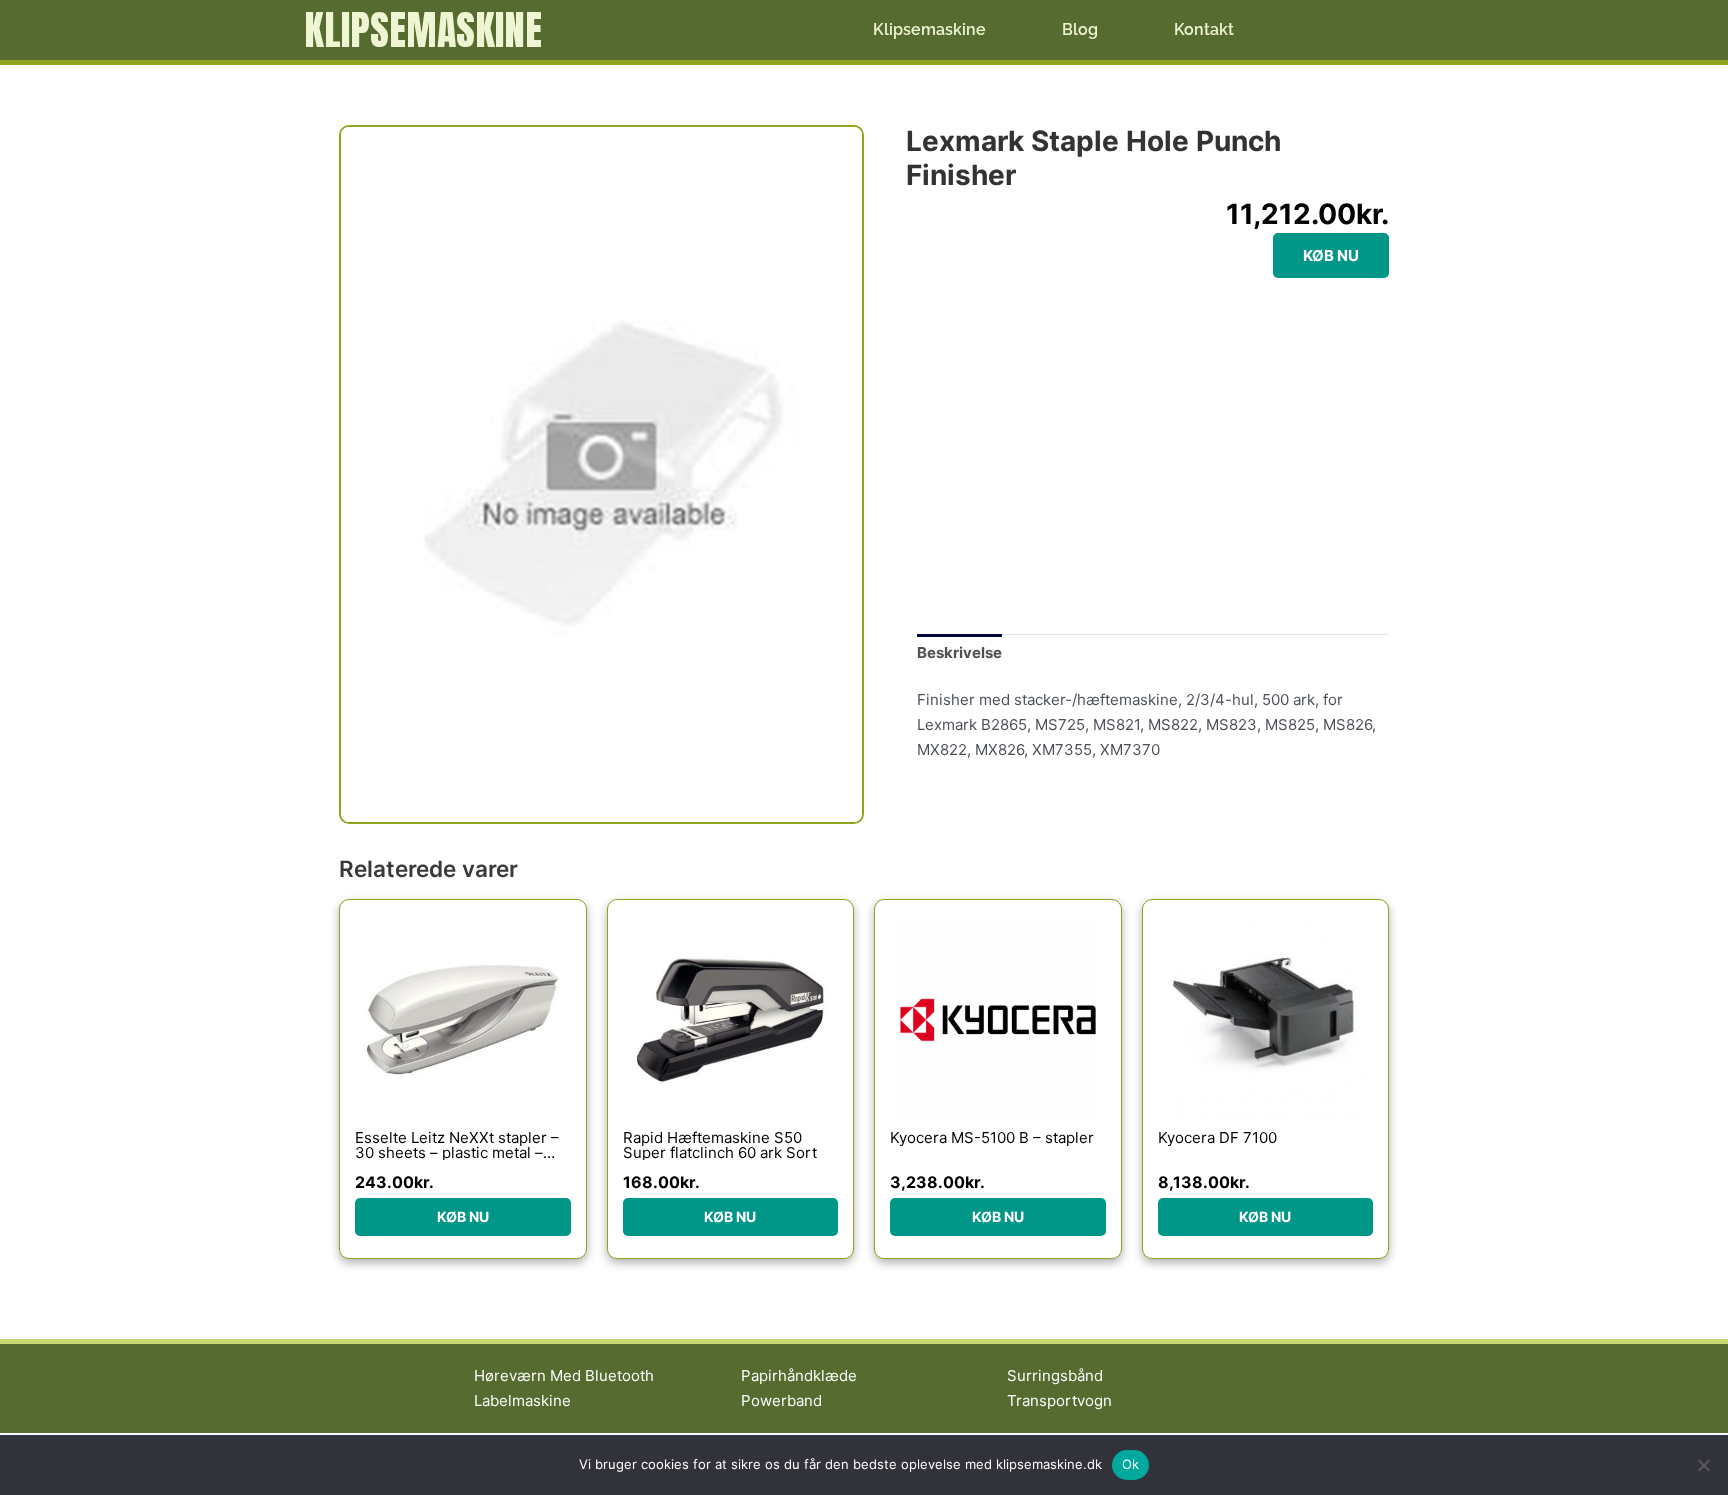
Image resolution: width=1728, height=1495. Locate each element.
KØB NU (1331, 255)
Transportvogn (1059, 1400)
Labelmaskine (522, 1400)
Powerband (781, 1400)
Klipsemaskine (423, 30)
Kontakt (1204, 29)
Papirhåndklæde (799, 1375)
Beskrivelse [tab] (959, 652)
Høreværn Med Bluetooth (564, 1375)
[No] (1703, 1465)
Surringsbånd (1055, 1375)
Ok (1131, 1464)
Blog (1080, 29)
